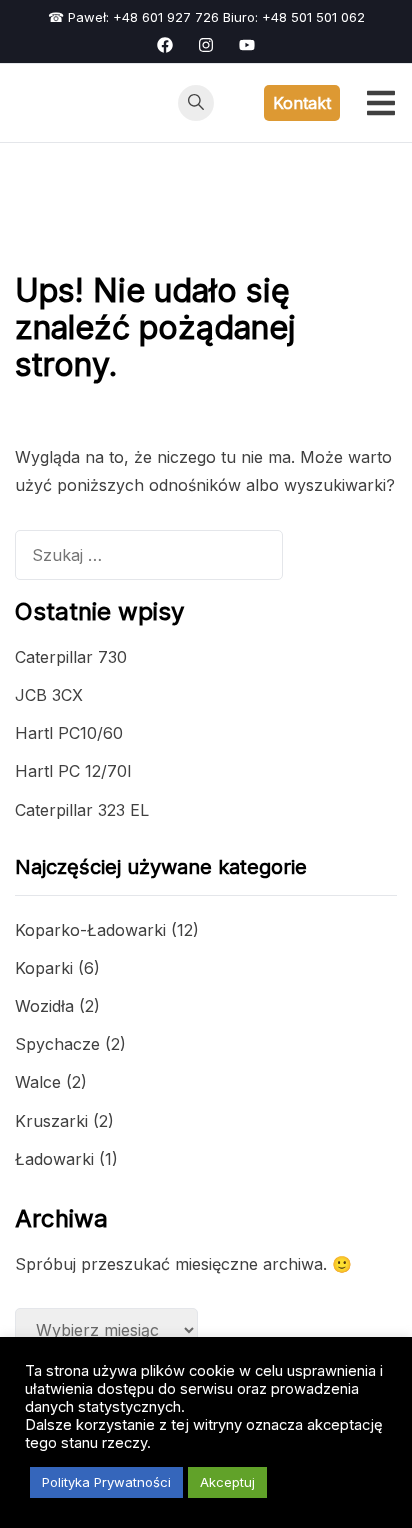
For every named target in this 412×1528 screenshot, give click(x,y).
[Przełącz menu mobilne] (381, 103)
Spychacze (57, 1044)
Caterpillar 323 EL (82, 810)
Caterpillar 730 (71, 657)
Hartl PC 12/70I (73, 771)
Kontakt (302, 103)
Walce (38, 1082)
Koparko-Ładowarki (90, 930)
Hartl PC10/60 (69, 733)
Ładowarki (54, 1159)
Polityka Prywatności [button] (106, 1482)
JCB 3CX (49, 695)
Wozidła (44, 1006)
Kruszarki (51, 1121)
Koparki (44, 968)
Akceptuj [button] (227, 1482)
